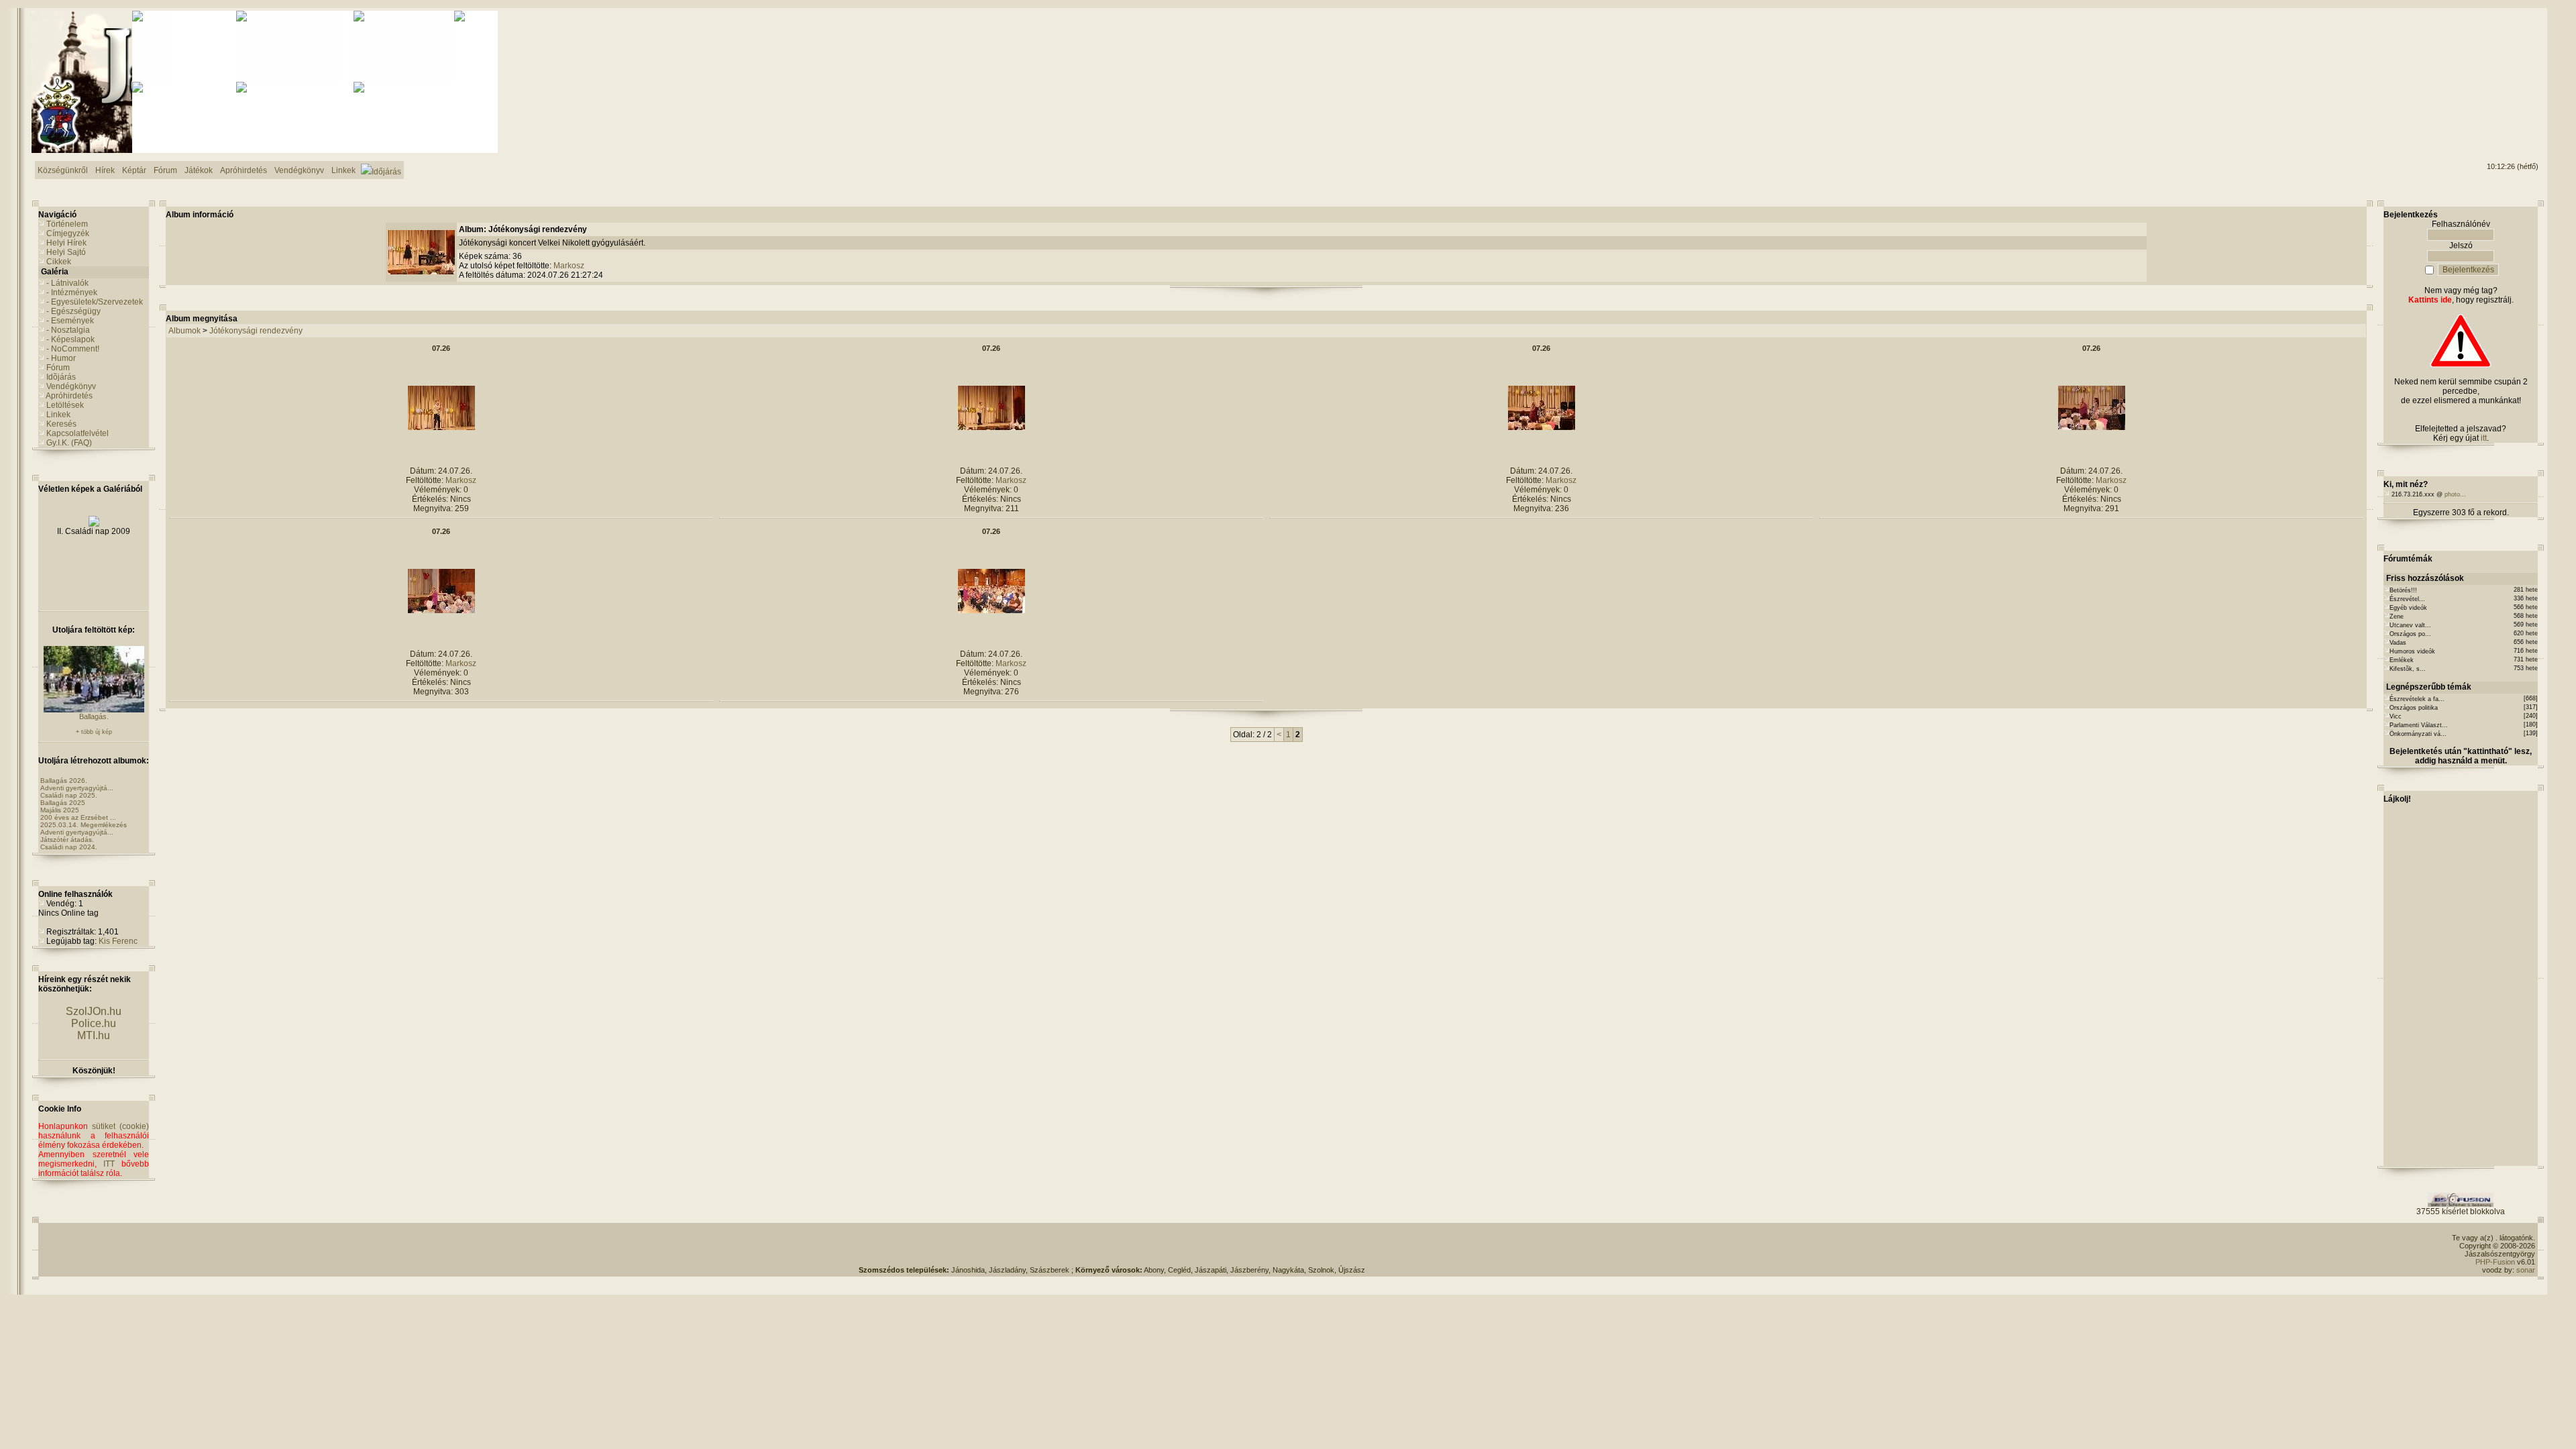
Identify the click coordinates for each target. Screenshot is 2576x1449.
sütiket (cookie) (120, 1126)
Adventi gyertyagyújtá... (77, 788)
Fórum (58, 368)
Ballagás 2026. (64, 781)
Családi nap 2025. (69, 795)
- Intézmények (72, 292)
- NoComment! (73, 349)
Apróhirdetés (69, 396)
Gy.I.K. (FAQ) (69, 443)
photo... (2455, 494)
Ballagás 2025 (63, 803)
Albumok (184, 331)
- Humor (61, 358)
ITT (109, 1164)
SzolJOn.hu (94, 1011)
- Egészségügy (73, 311)
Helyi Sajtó (66, 252)
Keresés (61, 424)
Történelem (67, 224)
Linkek (58, 415)
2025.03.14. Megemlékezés (84, 825)
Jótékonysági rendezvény (256, 331)
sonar (2526, 1270)
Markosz (569, 266)
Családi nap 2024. (69, 847)
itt (2484, 438)
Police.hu (94, 1023)
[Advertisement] (2484, 61)
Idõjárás (61, 377)
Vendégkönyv (71, 386)
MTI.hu (94, 1035)
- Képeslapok (70, 339)
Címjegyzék (68, 233)
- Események (70, 321)
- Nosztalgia (68, 330)
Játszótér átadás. (67, 840)
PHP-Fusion (2495, 1262)
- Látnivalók (67, 283)
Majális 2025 (60, 810)
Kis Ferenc (118, 941)
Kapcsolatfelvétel (77, 433)
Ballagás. (94, 716)
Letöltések (65, 405)
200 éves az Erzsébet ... (78, 817)
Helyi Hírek (66, 243)
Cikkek (59, 262)
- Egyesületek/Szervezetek (95, 302)
